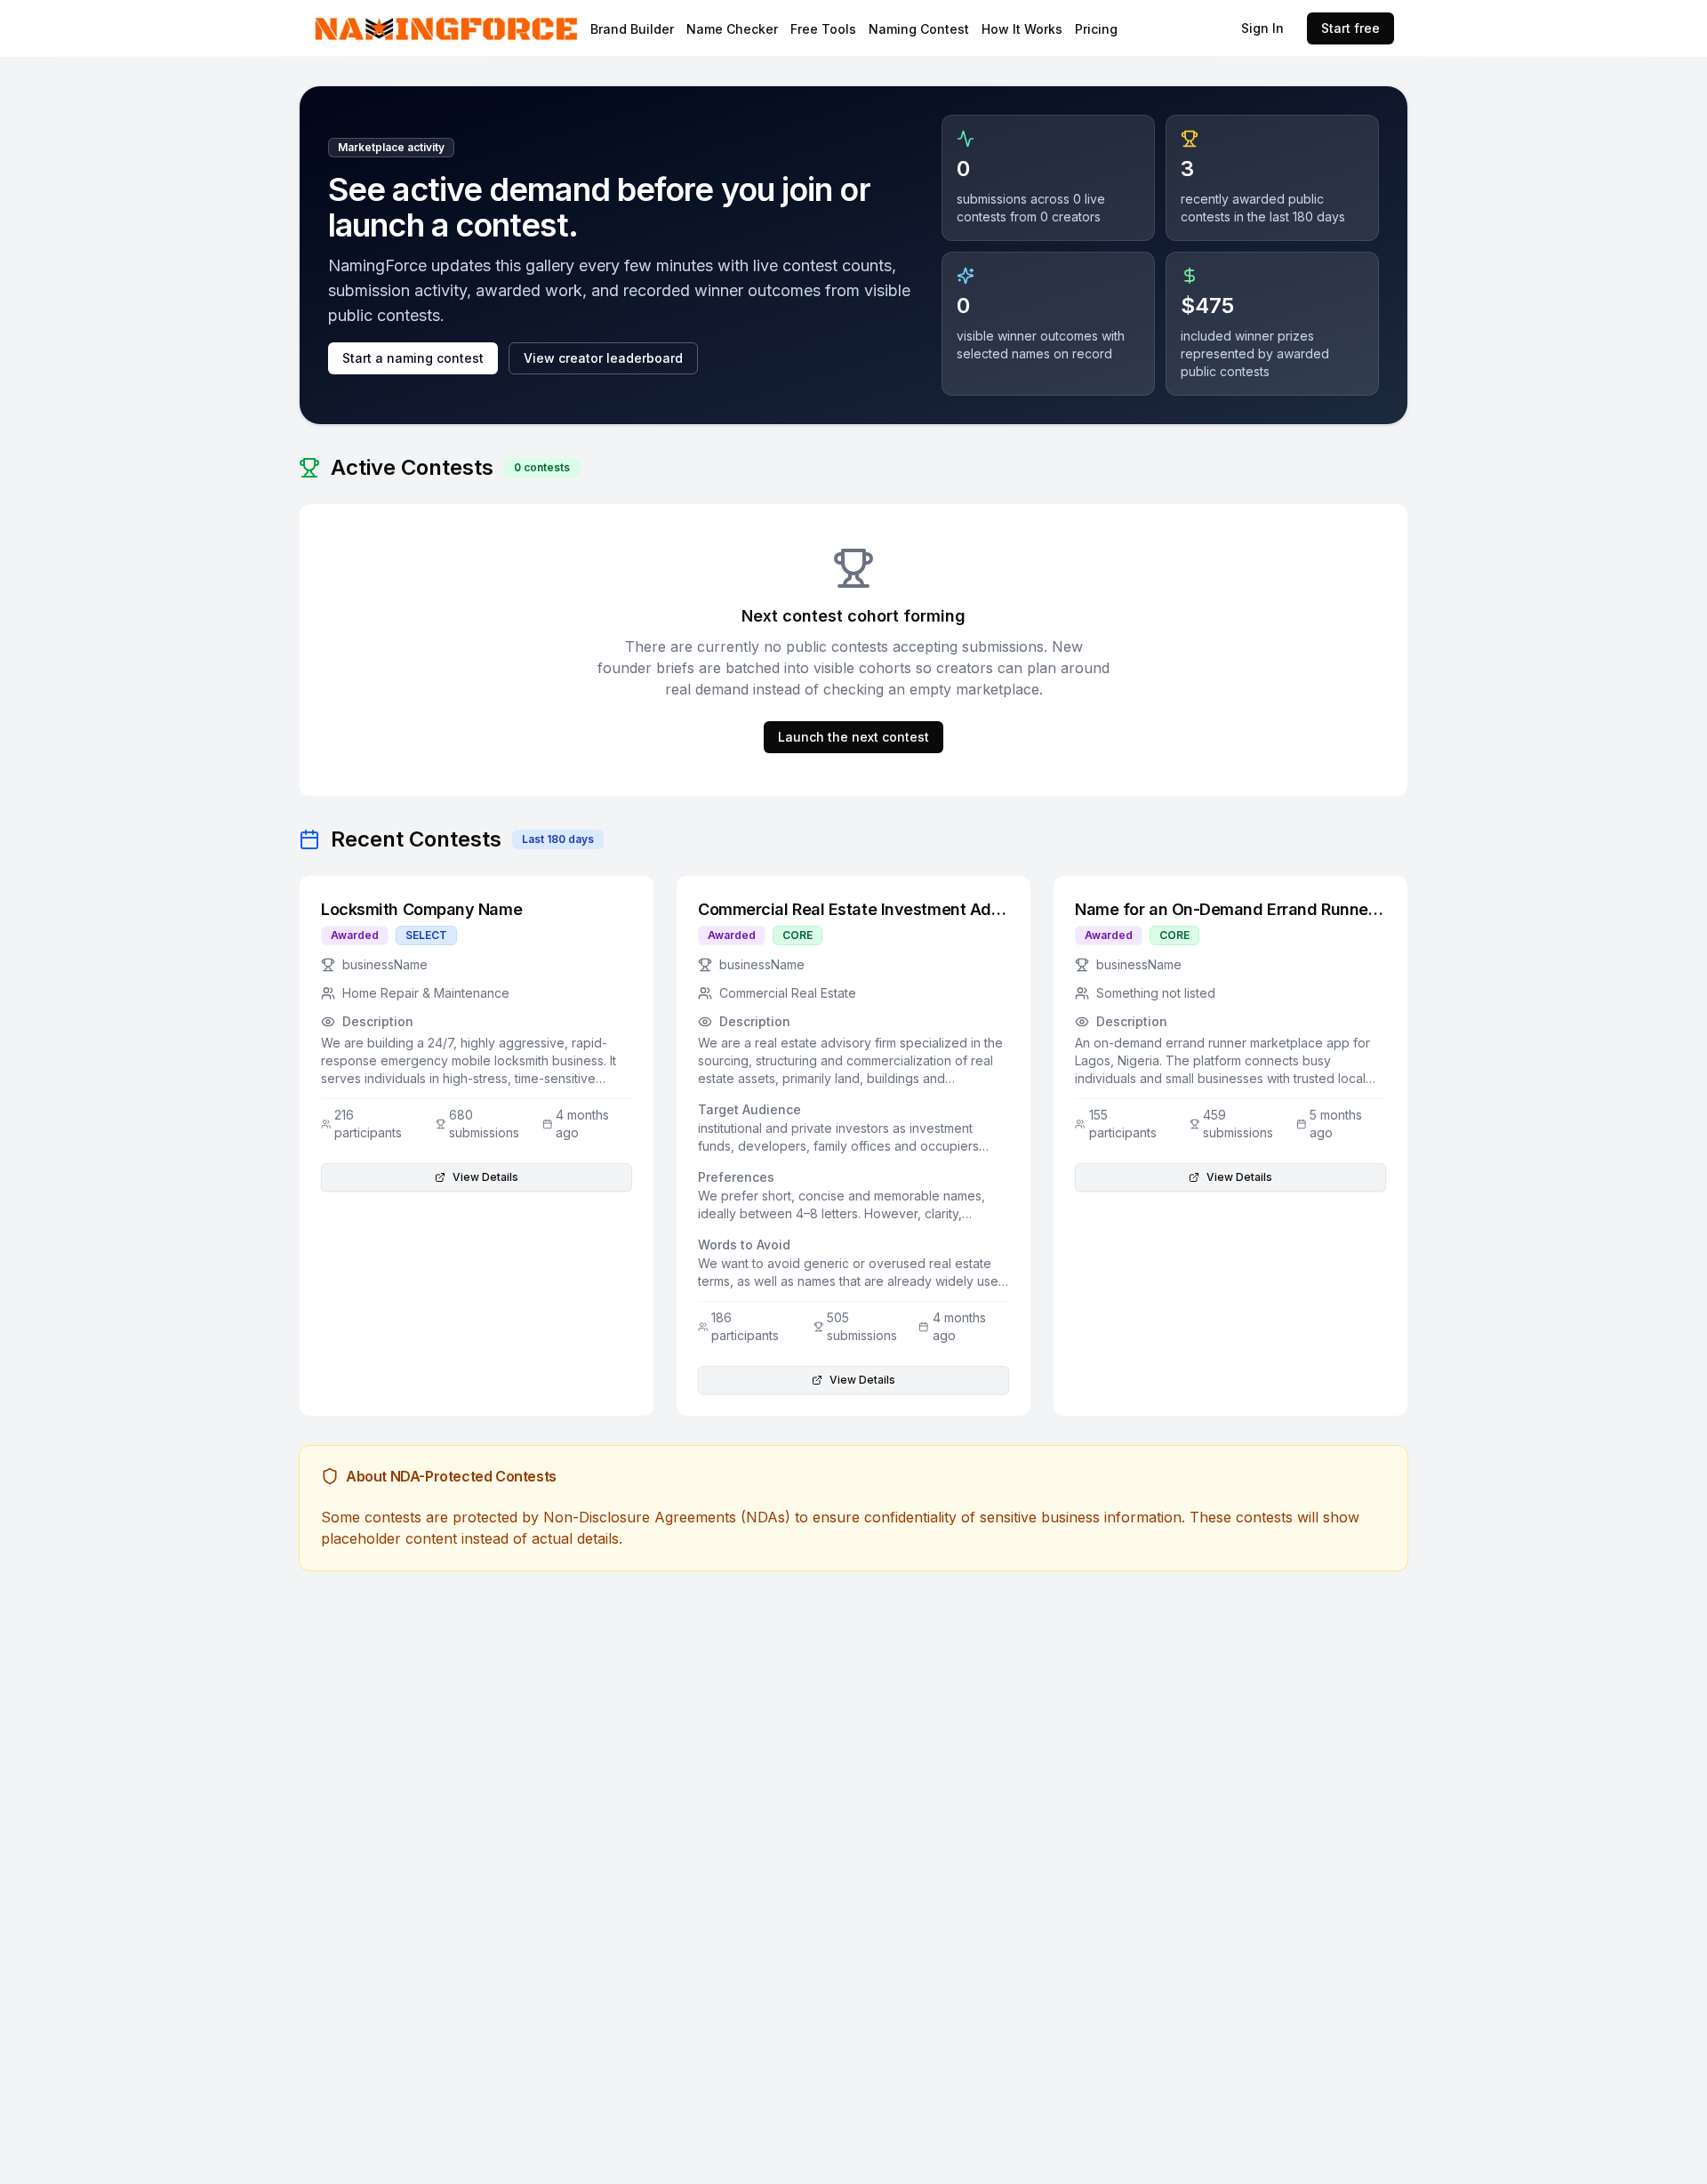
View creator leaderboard (603, 358)
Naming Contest (919, 29)
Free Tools (823, 29)
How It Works (1022, 29)
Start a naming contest (413, 358)
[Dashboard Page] (493, 29)
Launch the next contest (853, 737)
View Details (485, 1177)
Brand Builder (632, 29)
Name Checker (732, 29)
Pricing (1096, 29)
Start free (1350, 28)
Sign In (1262, 28)
